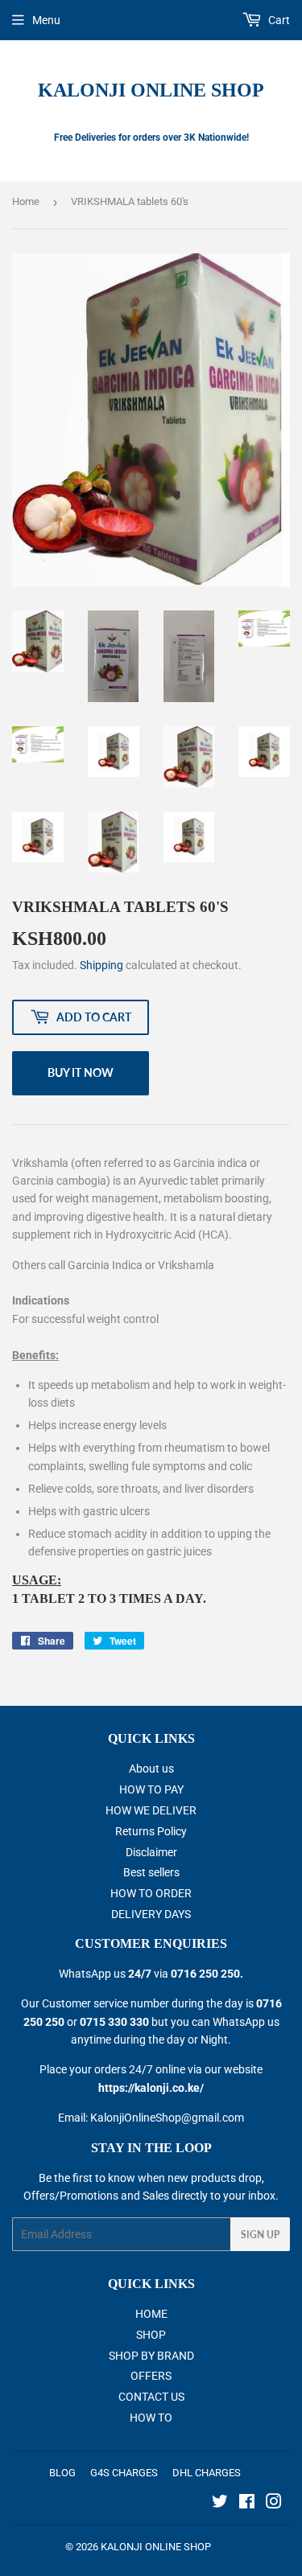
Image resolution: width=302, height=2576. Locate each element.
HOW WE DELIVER (151, 1810)
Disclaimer (151, 1852)
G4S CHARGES (124, 2473)
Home (26, 201)
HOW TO (151, 2418)
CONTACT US (151, 2397)
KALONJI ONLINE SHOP (151, 90)
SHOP (151, 2335)
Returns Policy (151, 1831)
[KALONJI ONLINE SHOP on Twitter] (220, 2504)
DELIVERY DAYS (151, 1914)
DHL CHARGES (207, 2473)
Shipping (101, 965)
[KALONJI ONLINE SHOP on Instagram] (274, 2504)
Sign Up (260, 2235)
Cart (278, 20)
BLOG (62, 2473)
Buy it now (81, 1072)
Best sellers (151, 1872)
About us (151, 1769)
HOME (151, 2314)
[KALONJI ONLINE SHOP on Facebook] (247, 2504)
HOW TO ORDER (151, 1893)
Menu (46, 20)
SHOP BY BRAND (151, 2356)
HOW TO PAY (151, 1789)
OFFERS (151, 2376)
